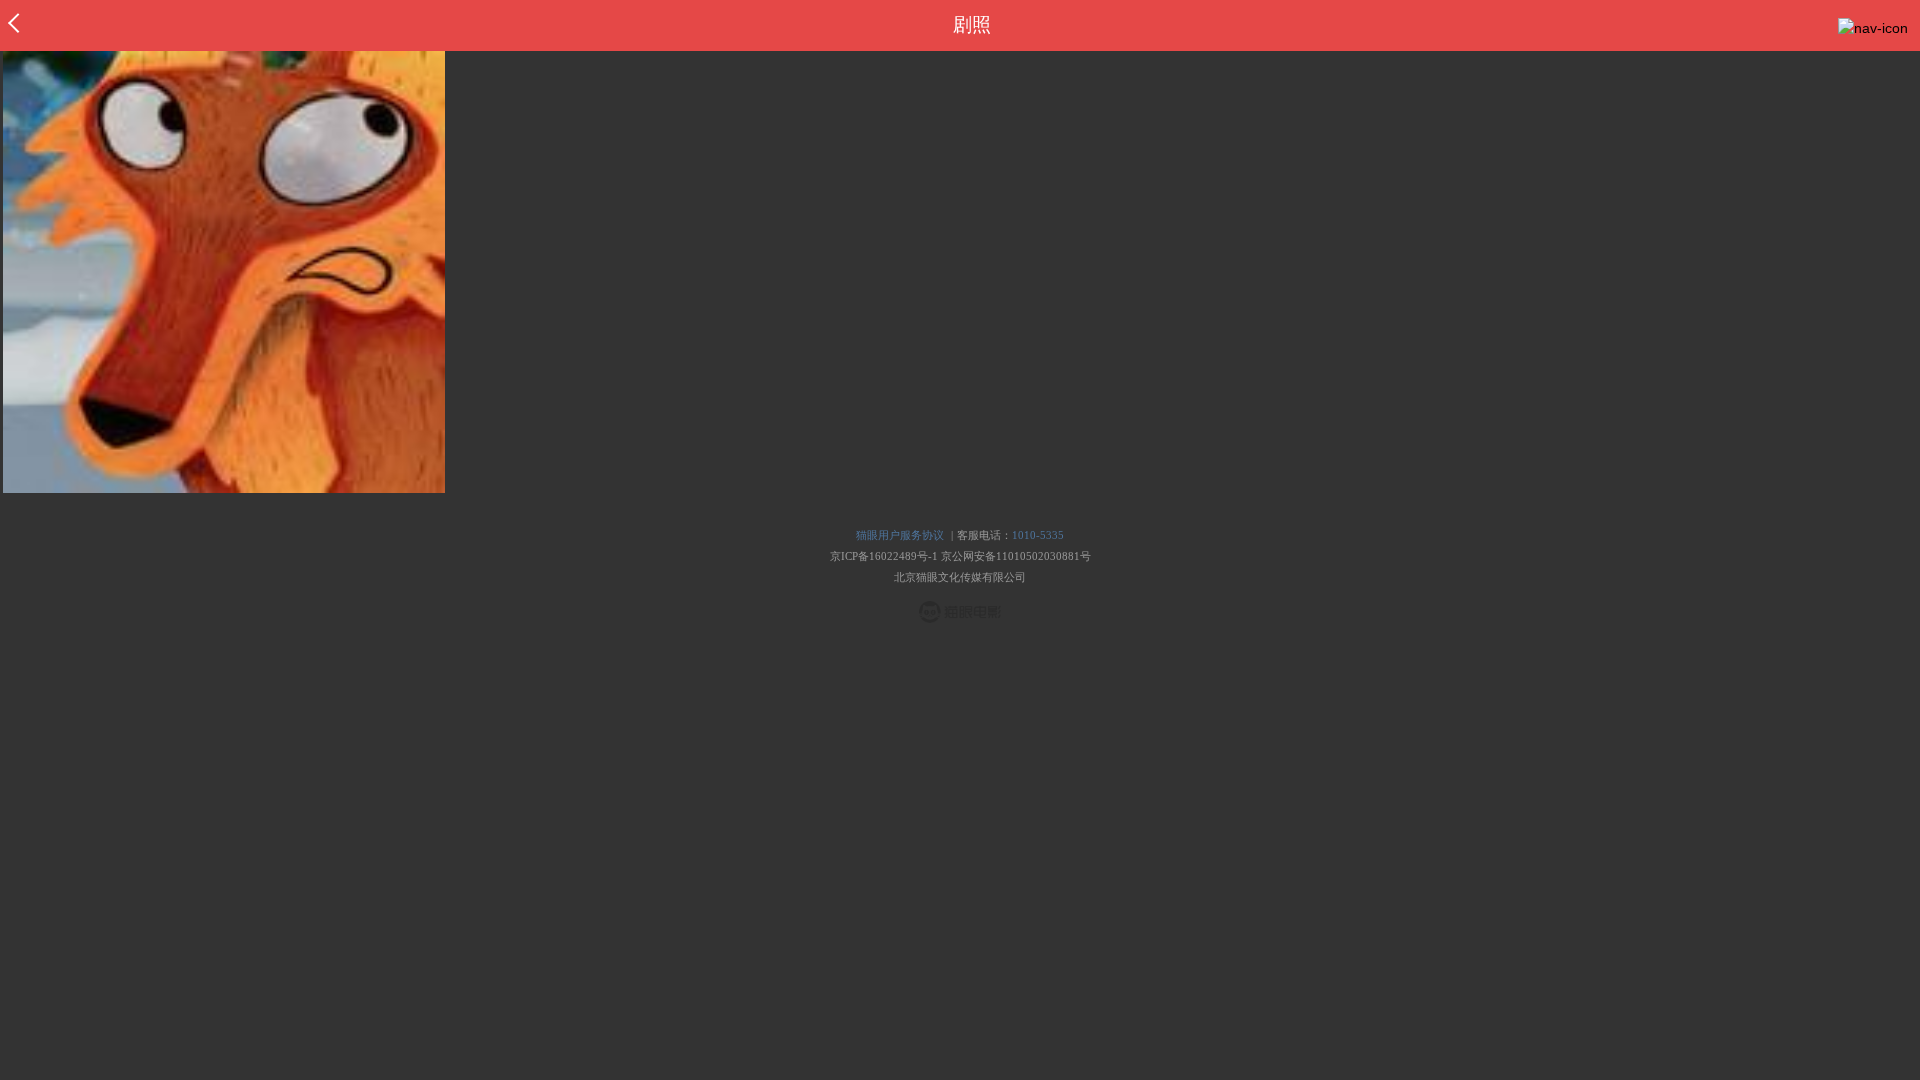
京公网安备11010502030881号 (1016, 556)
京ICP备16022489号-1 (884, 556)
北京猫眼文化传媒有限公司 (960, 577)
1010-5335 (1038, 535)
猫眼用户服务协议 (900, 535)
